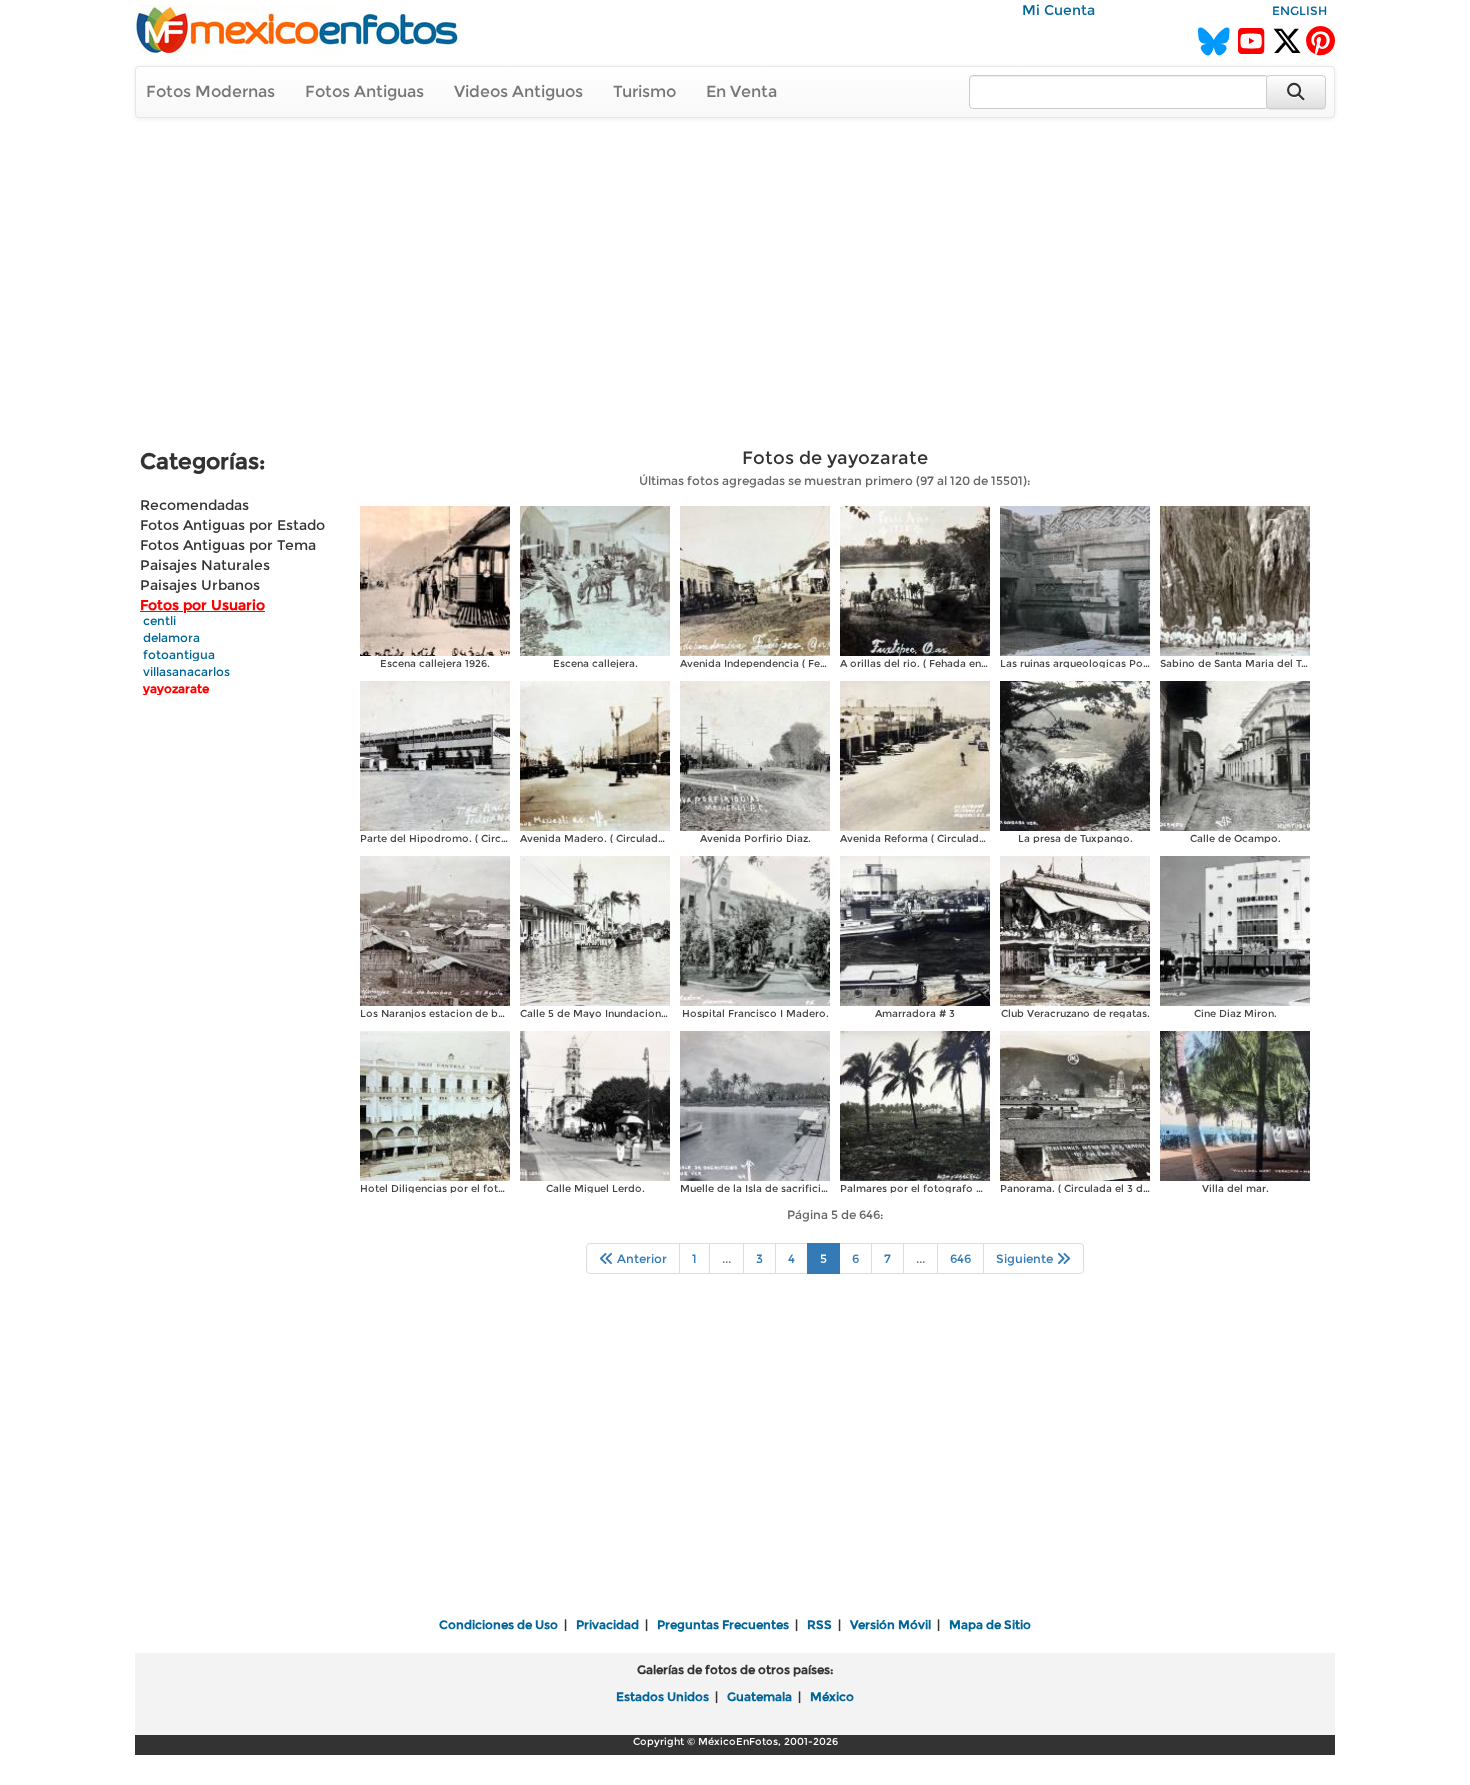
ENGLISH (1299, 10)
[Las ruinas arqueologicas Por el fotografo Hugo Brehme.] (1075, 579)
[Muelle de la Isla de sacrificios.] (755, 1104)
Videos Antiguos (518, 91)
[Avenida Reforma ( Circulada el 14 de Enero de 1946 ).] (915, 754)
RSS (819, 1624)
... (726, 1258)
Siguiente (1026, 1258)
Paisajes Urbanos (200, 585)
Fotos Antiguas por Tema (228, 545)
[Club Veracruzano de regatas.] (1075, 929)
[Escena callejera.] (595, 579)
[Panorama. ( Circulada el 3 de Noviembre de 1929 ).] (1075, 1104)
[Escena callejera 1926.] (435, 579)
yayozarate (176, 688)
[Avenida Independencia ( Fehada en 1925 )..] (755, 579)
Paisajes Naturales (205, 565)
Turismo (644, 91)
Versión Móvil (890, 1624)
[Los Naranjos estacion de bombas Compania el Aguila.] (435, 929)
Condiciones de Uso (498, 1624)
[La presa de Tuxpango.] (1075, 754)
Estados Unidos (662, 1696)
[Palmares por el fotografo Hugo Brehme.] (915, 1104)
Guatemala (759, 1696)
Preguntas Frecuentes (723, 1624)
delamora (171, 637)
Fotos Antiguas (364, 91)
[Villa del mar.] (1235, 1104)
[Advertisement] (735, 286)
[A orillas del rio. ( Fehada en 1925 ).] (915, 579)
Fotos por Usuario (202, 605)
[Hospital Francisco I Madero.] (755, 929)
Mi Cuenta (1058, 10)
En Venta (741, 91)
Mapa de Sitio (990, 1624)
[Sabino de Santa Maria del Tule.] (1235, 579)
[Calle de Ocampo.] (1235, 754)
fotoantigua (179, 654)
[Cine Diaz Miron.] (1235, 929)
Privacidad (607, 1624)
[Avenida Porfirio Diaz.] (755, 754)
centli (159, 620)
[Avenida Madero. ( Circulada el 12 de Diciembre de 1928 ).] (595, 754)
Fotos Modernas (210, 91)
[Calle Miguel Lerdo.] (595, 1104)
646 (960, 1258)
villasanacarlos (186, 671)
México (832, 1696)
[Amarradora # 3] (915, 929)
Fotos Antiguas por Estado (232, 525)
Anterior (640, 1258)
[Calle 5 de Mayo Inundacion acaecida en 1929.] (595, 929)
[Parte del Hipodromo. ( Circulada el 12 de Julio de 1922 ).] (435, 754)
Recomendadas (194, 505)
